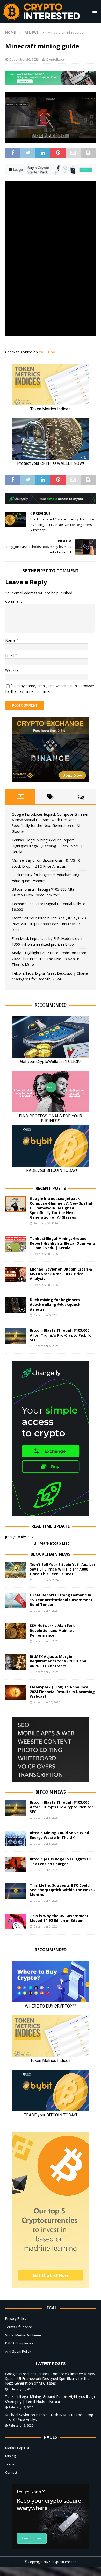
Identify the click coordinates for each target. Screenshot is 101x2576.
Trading (11, 2464)
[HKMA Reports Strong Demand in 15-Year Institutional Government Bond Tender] (16, 1601)
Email (10, 655)
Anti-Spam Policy (18, 2351)
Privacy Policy (16, 2318)
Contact (11, 2472)
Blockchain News (51, 1554)
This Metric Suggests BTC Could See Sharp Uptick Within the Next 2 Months (63, 1890)
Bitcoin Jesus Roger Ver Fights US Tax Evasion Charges (61, 1861)
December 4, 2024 (46, 1611)
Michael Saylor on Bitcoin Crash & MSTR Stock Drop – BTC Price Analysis (61, 1274)
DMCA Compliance (19, 2343)
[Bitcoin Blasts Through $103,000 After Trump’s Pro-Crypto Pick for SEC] (16, 1336)
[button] (94, 11)
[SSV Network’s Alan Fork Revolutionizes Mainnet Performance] (16, 1631)
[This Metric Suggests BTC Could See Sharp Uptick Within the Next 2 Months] (16, 1891)
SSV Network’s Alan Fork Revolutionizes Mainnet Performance (52, 1630)
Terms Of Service (19, 2327)
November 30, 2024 (47, 1702)
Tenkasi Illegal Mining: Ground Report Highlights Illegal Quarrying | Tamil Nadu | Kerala (47, 846)
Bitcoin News (51, 1792)
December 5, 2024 (46, 1315)
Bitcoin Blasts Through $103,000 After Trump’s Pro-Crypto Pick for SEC (61, 1335)
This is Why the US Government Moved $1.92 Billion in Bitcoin (59, 1918)
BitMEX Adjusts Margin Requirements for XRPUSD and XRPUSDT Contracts (58, 1661)
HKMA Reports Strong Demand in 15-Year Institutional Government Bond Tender (61, 1600)
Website (12, 670)
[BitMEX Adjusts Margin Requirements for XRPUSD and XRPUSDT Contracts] (16, 1662)
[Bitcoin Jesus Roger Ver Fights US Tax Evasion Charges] (16, 1865)
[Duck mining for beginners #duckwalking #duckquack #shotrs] (16, 1305)
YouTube (47, 352)
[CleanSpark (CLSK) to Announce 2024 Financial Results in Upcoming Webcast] (16, 1693)
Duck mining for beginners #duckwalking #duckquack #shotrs (55, 1304)
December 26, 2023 (24, 59)
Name (11, 640)
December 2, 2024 (46, 1672)
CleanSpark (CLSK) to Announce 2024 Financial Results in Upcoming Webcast (62, 1692)
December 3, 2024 (46, 1641)
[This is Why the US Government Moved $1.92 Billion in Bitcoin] (16, 1921)
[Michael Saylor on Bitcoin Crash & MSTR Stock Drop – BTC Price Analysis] (16, 1275)
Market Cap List (17, 2448)
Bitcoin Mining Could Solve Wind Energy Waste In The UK (59, 1835)
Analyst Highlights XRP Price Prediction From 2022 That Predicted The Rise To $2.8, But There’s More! (49, 959)
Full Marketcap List (51, 1543)
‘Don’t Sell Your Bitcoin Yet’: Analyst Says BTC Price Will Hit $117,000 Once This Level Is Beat (50, 924)
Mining (10, 2456)
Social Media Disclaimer (24, 2335)
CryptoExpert (56, 59)
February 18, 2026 (46, 1223)
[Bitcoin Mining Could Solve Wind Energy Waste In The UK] (16, 1838)
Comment (14, 601)
